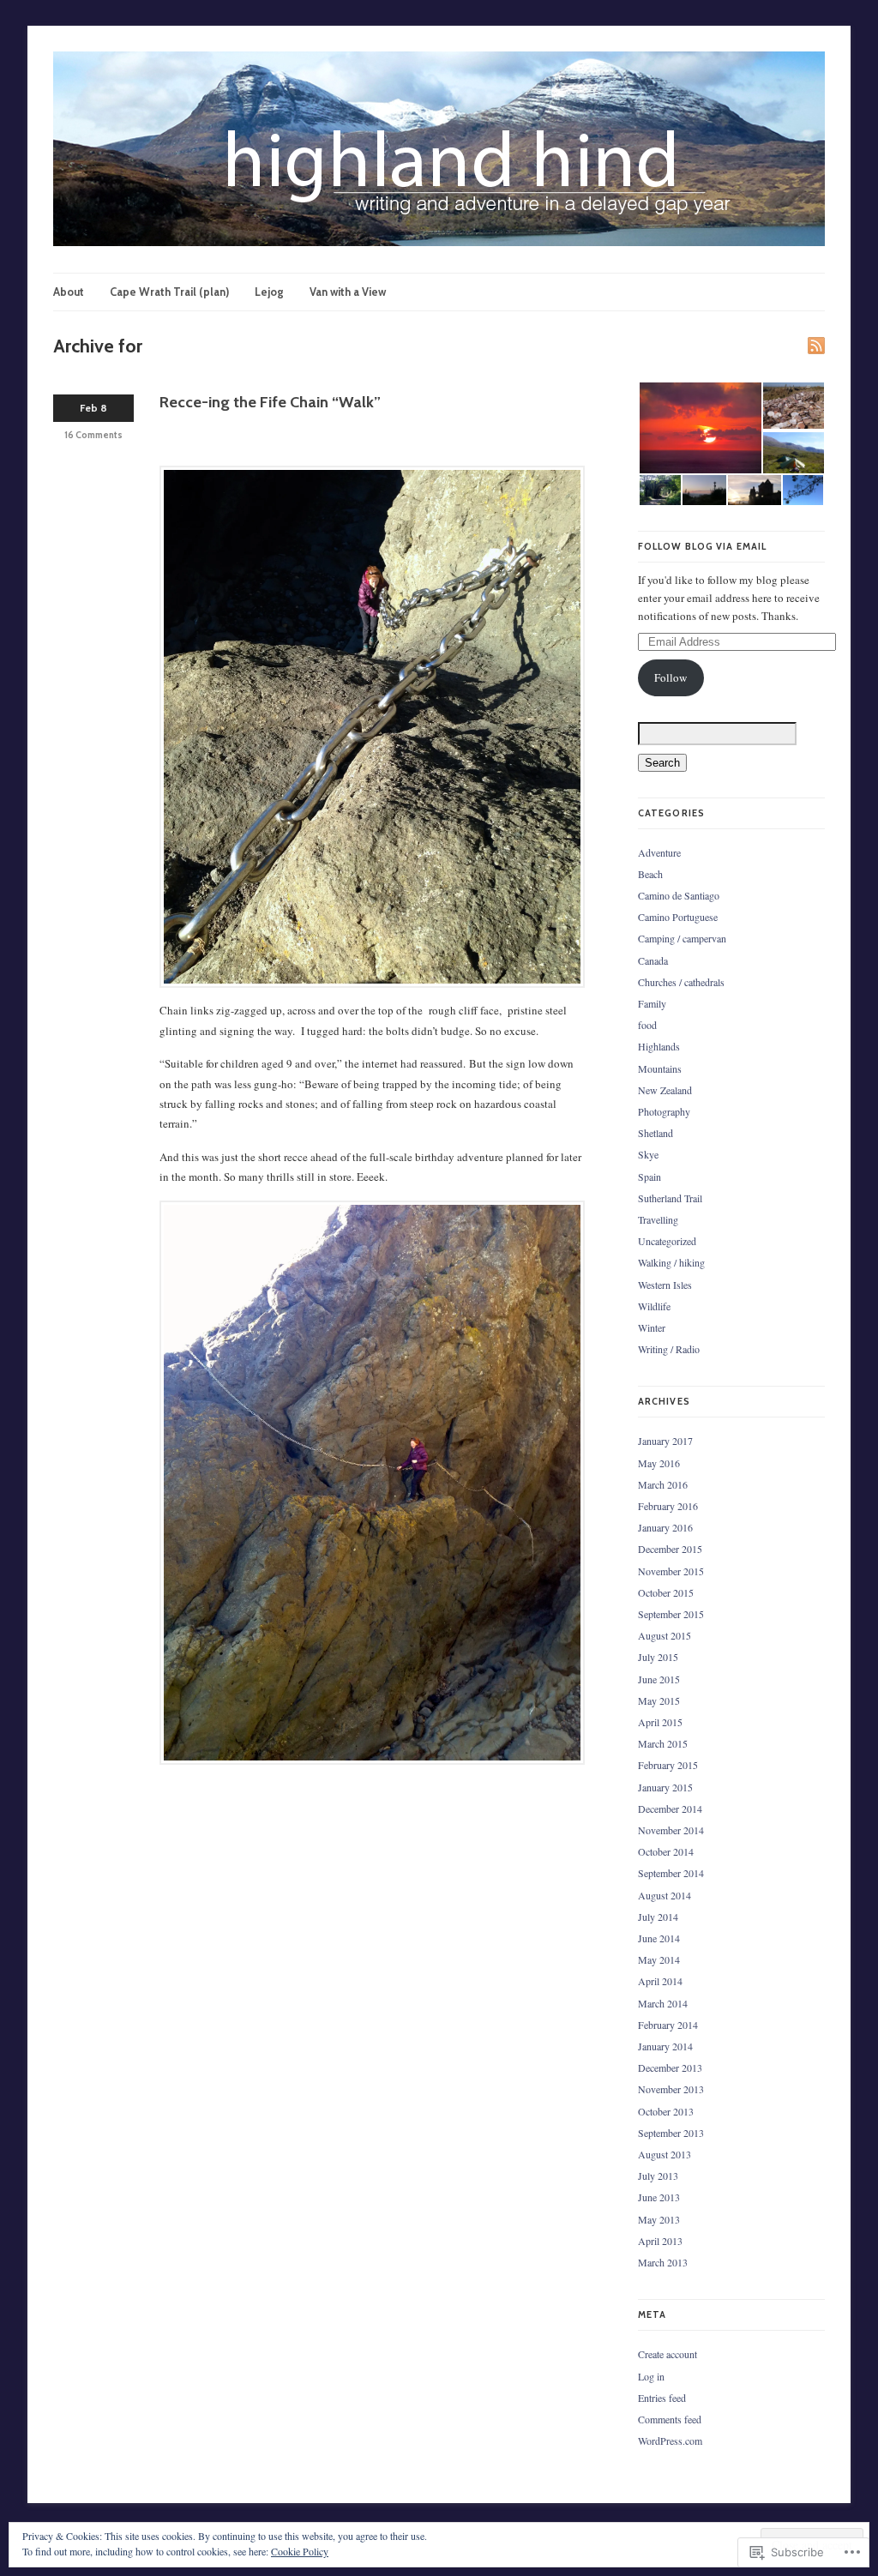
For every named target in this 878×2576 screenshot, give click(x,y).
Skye (648, 1154)
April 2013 (660, 2241)
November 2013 (671, 2089)
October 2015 (666, 1592)
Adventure (659, 852)
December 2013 (670, 2067)
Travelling (658, 1219)
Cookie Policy (300, 2551)
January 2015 (665, 1787)
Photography (664, 1111)
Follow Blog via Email (702, 546)
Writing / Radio (669, 1349)
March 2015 (663, 1743)
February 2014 (668, 2025)
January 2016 (665, 1527)
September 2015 (671, 1614)
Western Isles (665, 1285)
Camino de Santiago (679, 895)
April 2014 (660, 1981)
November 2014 (671, 1830)
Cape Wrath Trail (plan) (169, 292)
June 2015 (659, 1679)
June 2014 (659, 1938)
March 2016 (663, 1484)
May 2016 (659, 1463)
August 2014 (665, 1895)
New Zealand (665, 1090)
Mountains (660, 1068)
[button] (700, 428)
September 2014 (671, 1873)
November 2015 (671, 1571)
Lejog (269, 292)
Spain (649, 1177)
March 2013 (663, 2262)
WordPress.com (670, 2441)
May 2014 (659, 1959)
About (69, 292)
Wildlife (654, 1306)
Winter (652, 1327)
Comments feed (670, 2419)
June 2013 (659, 2197)
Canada (653, 960)
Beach (650, 874)
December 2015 (670, 1549)
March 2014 (663, 2003)
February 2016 (668, 1506)
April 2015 (660, 1722)
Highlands (659, 1046)
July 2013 (658, 2176)
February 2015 (668, 1765)
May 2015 (659, 1700)
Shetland (655, 1133)
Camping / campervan (682, 938)
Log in (651, 2376)
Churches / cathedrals (681, 982)
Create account (668, 2354)
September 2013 (671, 2133)
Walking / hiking (671, 1262)
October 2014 (666, 1851)
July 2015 (658, 1657)
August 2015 (665, 1635)
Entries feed (662, 2398)
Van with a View (348, 292)
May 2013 (659, 2219)
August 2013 (665, 2154)
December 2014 (670, 1809)
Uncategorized (667, 1241)
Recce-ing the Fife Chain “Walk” (270, 402)
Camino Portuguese (678, 917)
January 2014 (665, 2046)
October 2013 (666, 2111)
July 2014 (658, 1917)
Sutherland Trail (670, 1198)
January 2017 (665, 1441)
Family (652, 1003)
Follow (671, 677)
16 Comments (93, 435)
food (647, 1025)
